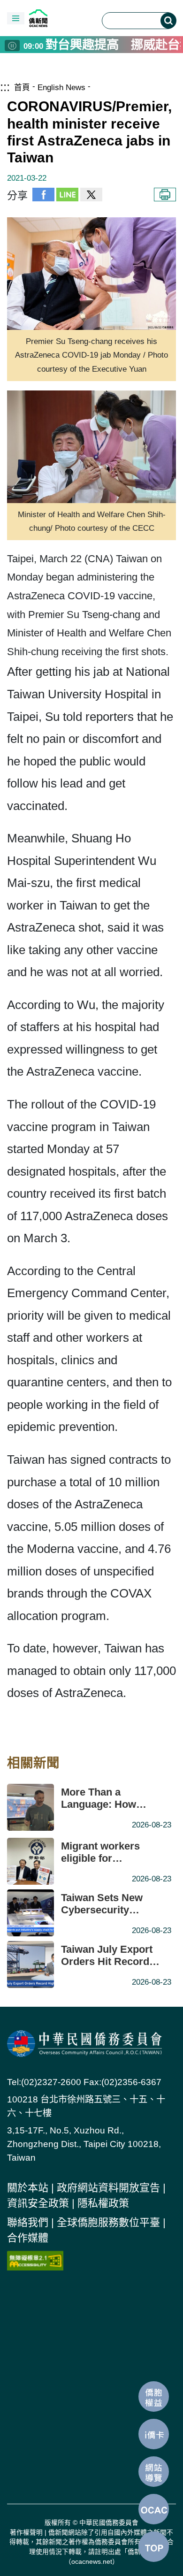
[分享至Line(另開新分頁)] (67, 195)
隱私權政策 (103, 2203)
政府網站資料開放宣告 (108, 2188)
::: (5, 87)
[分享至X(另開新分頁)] (91, 195)
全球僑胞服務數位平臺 (108, 2222)
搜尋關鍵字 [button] (168, 21)
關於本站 (28, 2188)
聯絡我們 (28, 2222)
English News (61, 87)
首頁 (22, 87)
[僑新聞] (60, 18)
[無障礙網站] (35, 2260)
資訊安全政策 (38, 2203)
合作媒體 (28, 2238)
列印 (165, 195)
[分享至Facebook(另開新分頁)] (43, 195)
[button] (16, 18)
